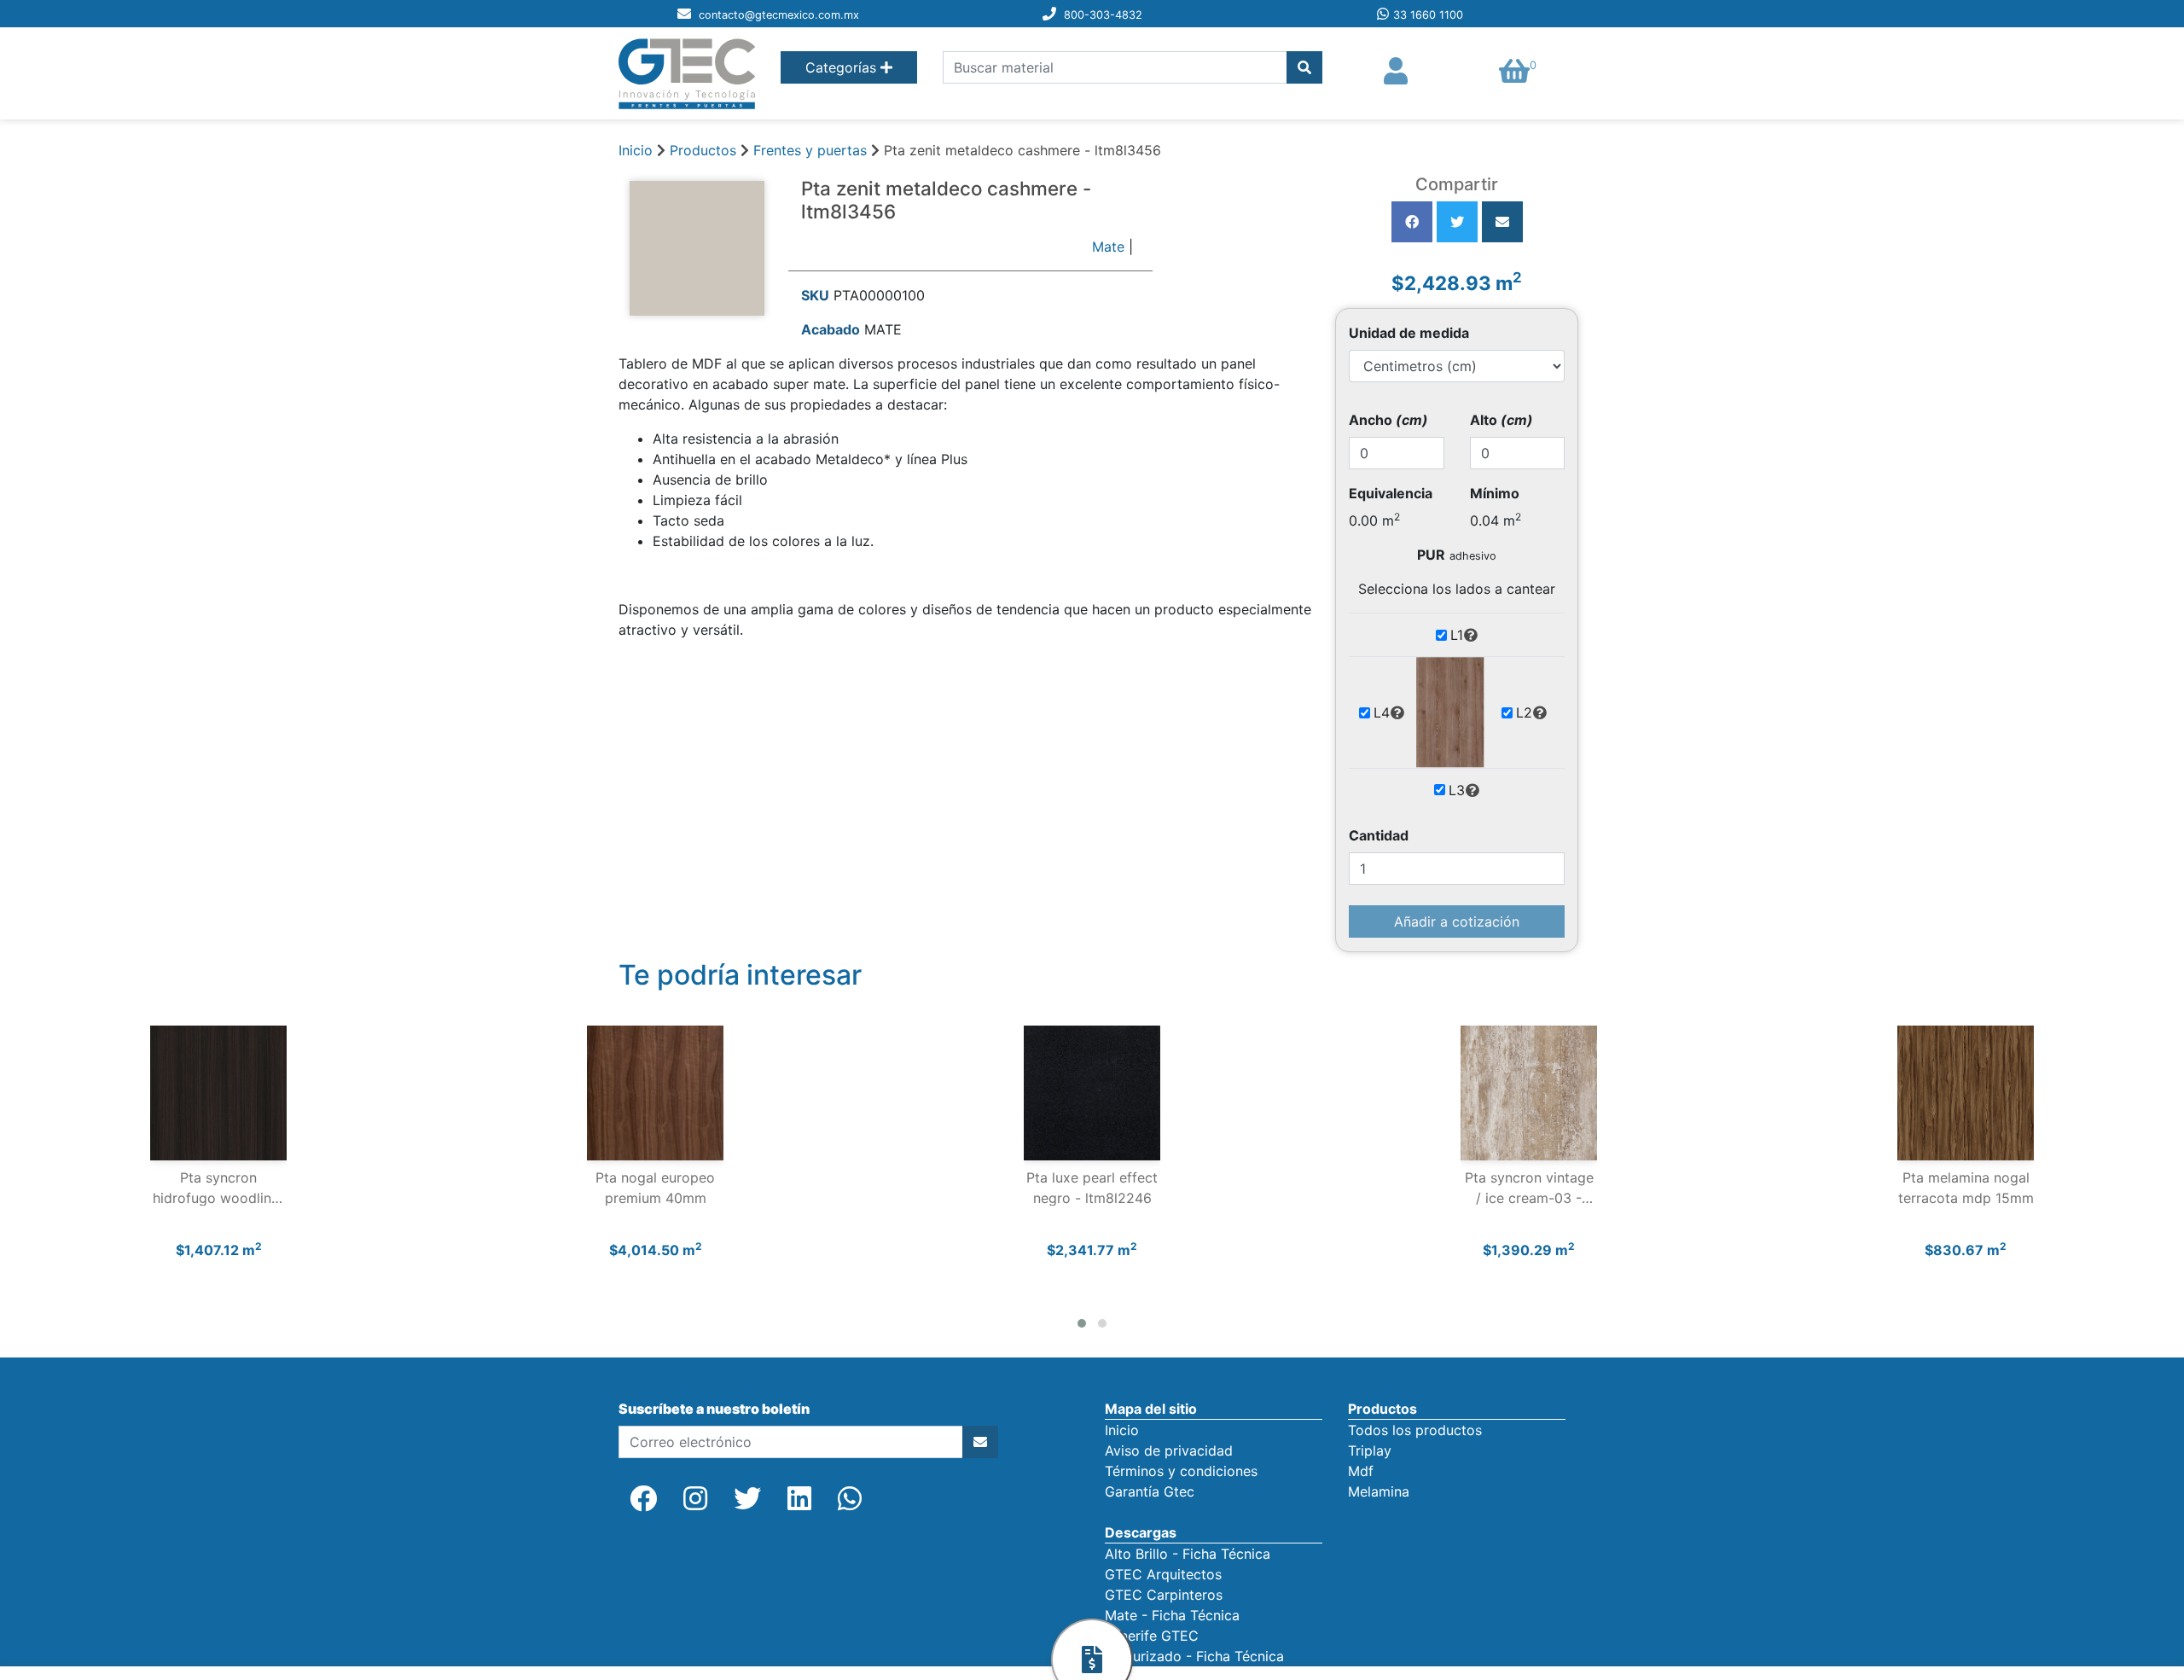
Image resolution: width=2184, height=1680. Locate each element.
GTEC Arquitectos (1163, 1574)
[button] (1082, 1323)
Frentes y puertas (812, 150)
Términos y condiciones (1181, 1471)
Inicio (636, 150)
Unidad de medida (1409, 333)
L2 (1524, 712)
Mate (1108, 247)
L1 (1457, 635)
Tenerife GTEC (1152, 1636)
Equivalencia (1391, 493)
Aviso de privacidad (1169, 1450)
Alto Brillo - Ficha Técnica (1188, 1554)
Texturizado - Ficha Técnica (1194, 1656)
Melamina (1379, 1491)
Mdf (1361, 1471)
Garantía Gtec (1150, 1491)
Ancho (1388, 420)
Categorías (843, 67)
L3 (1457, 790)
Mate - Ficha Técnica (1172, 1615)
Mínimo (1495, 493)
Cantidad (1379, 835)
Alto (1501, 420)
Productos (703, 150)
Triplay (1370, 1450)
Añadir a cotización (1457, 921)
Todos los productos (1415, 1430)
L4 (1382, 712)
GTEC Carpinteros (1164, 1595)
